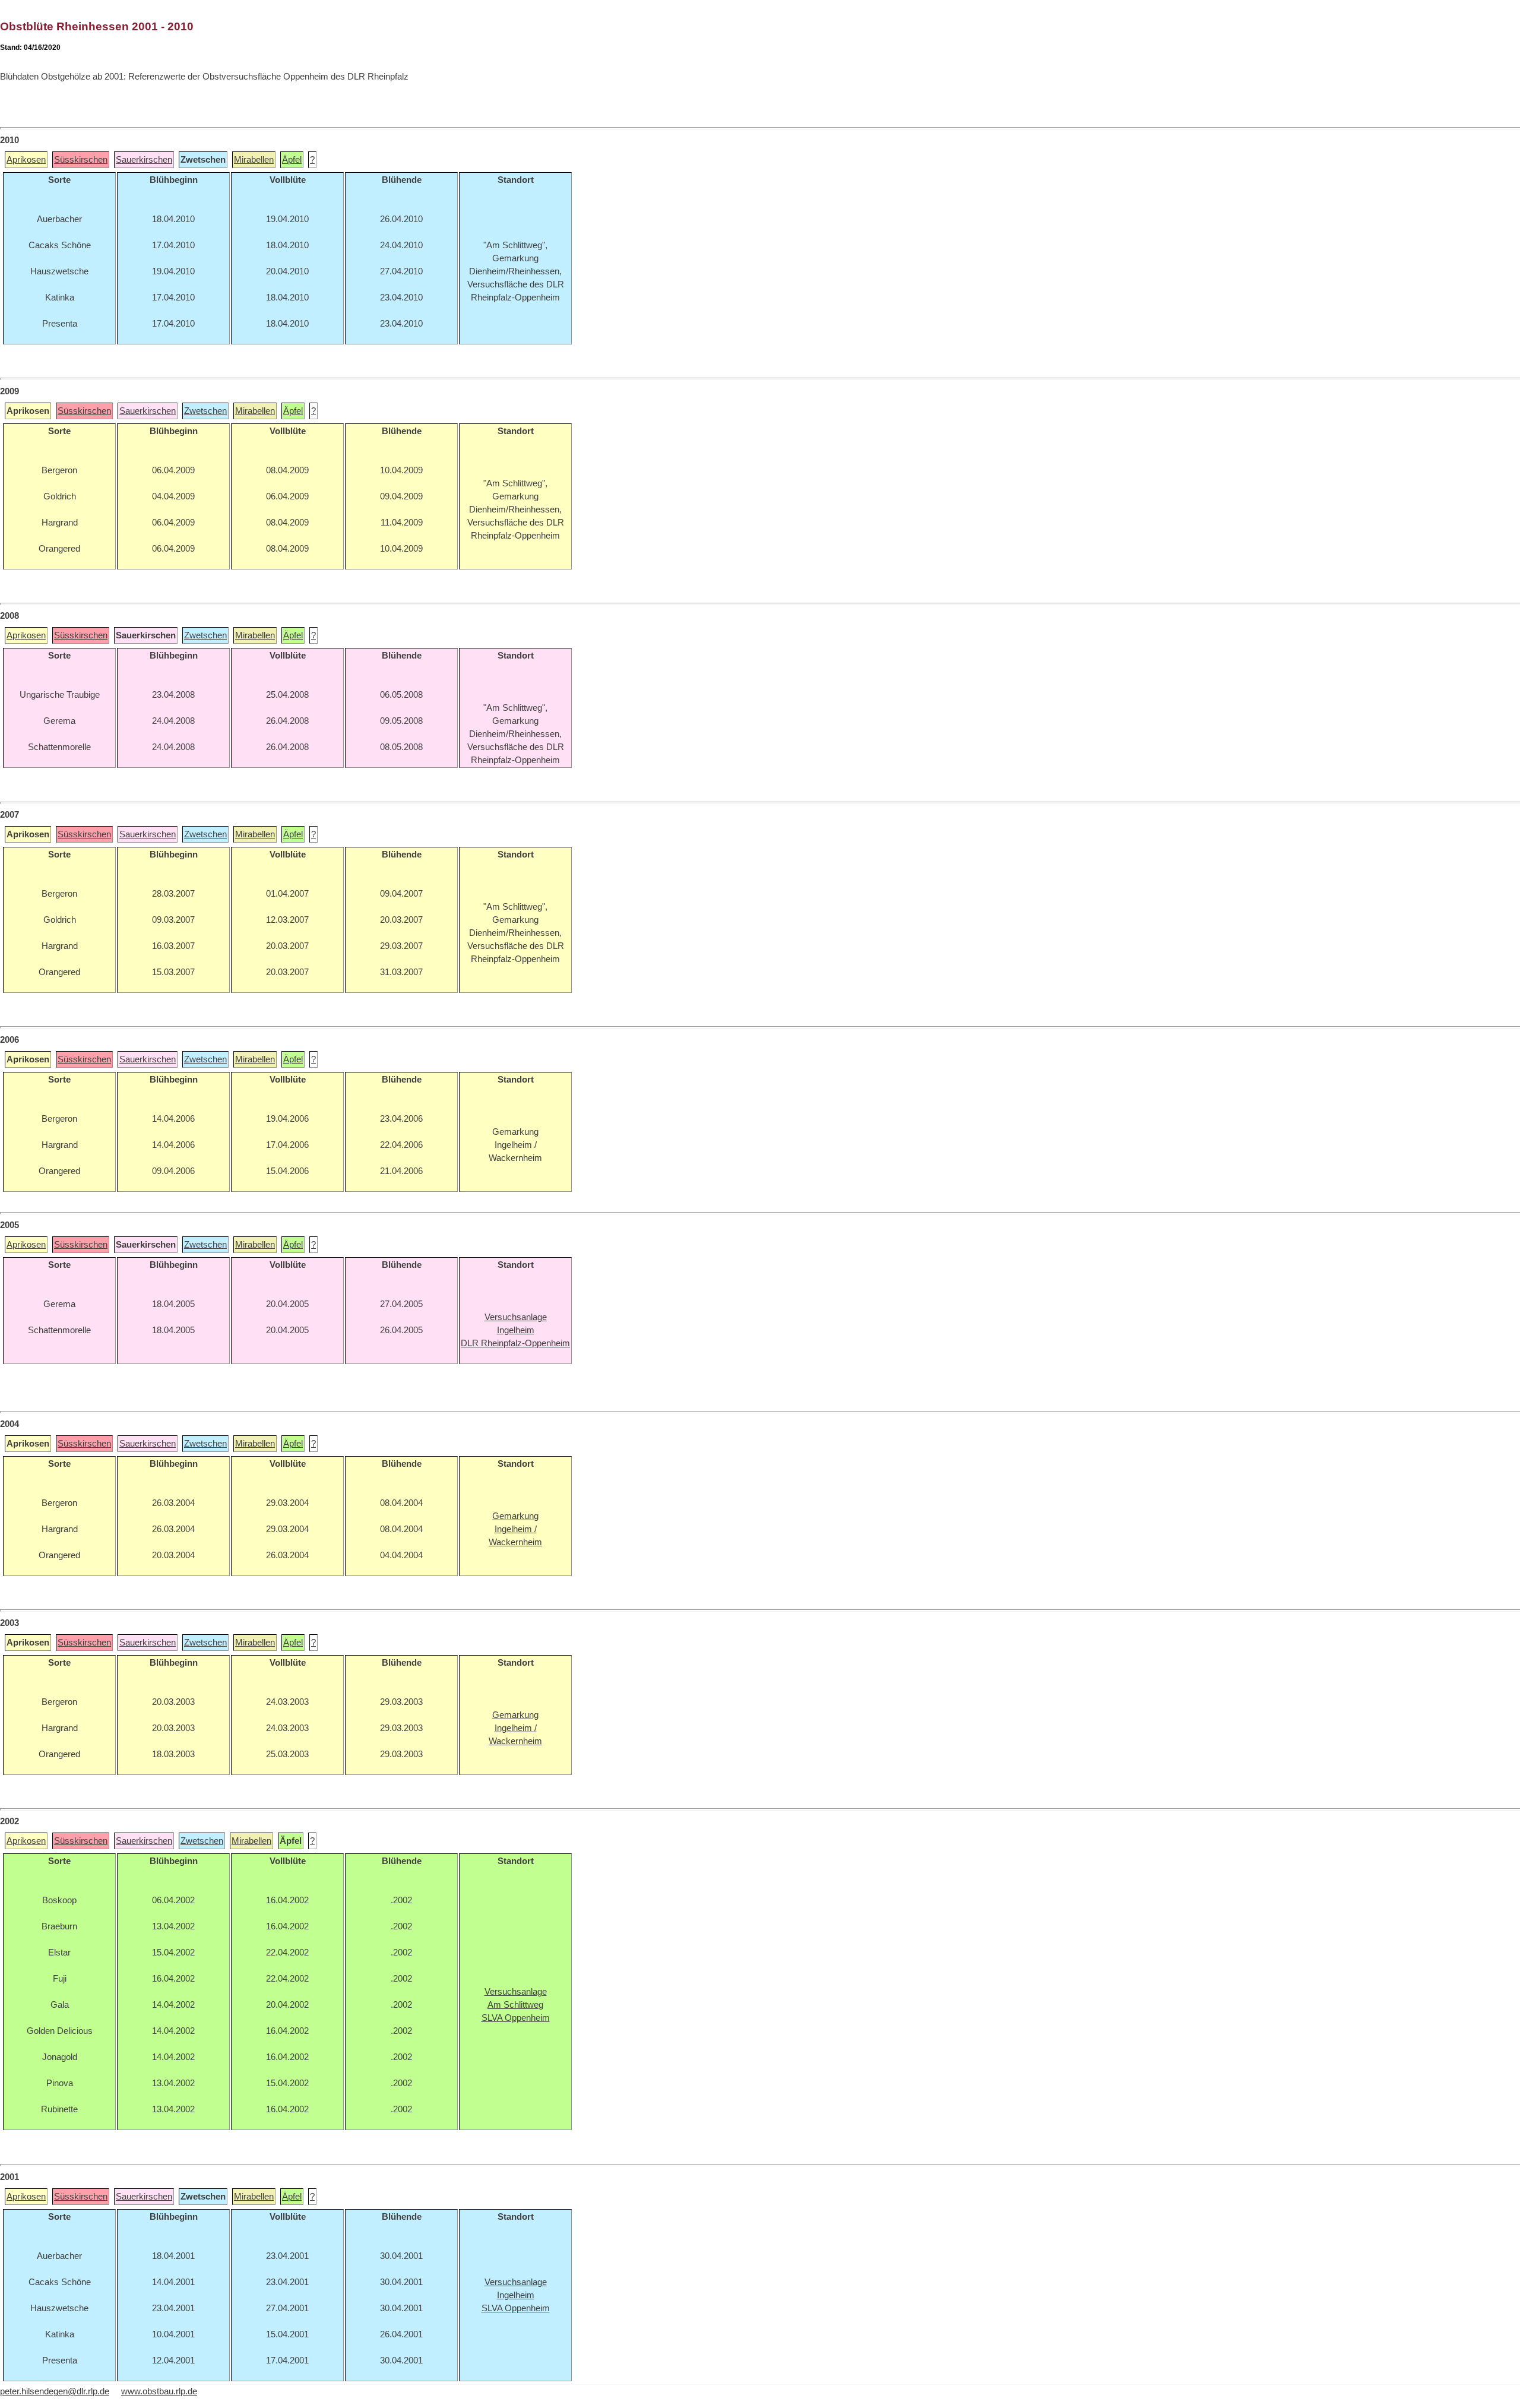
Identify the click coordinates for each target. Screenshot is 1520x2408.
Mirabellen (254, 160)
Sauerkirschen (144, 160)
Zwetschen (205, 411)
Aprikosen (26, 160)
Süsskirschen (81, 160)
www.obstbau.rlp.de (159, 2391)
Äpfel (292, 160)
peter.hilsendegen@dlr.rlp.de (55, 2391)
